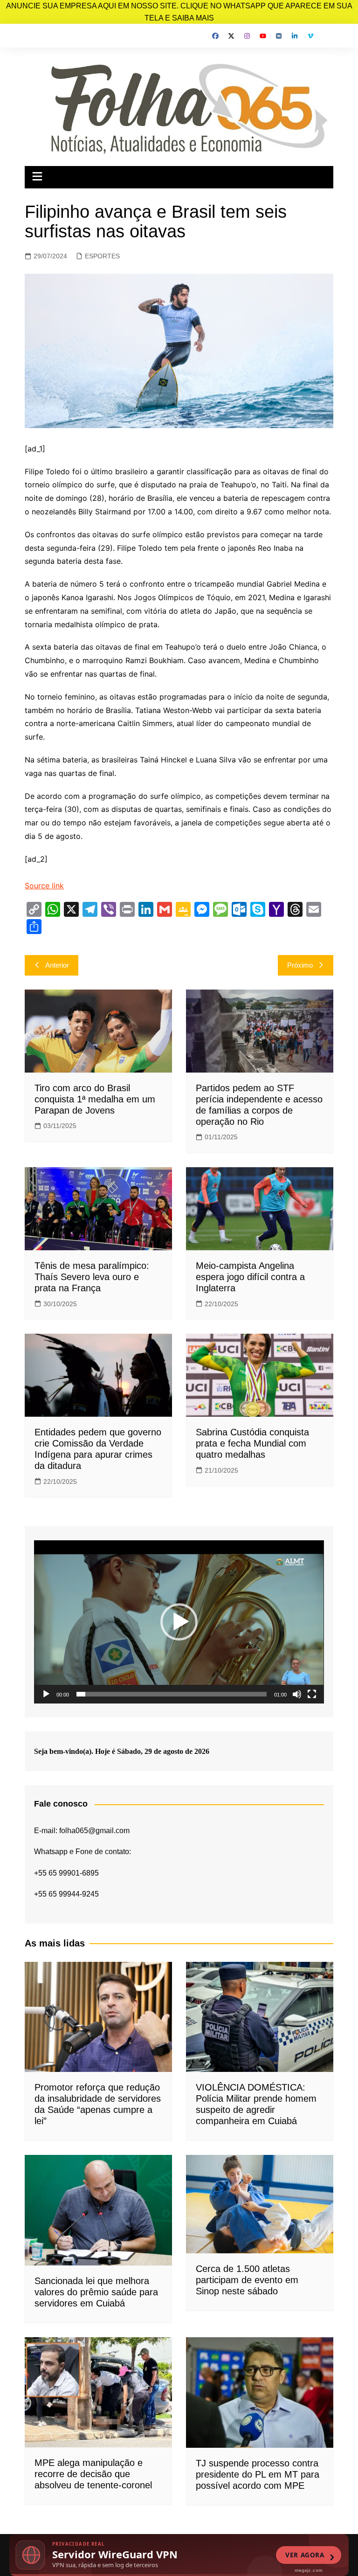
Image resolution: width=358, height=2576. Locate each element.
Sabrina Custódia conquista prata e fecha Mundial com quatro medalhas (252, 1443)
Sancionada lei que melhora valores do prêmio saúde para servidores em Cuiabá (96, 2292)
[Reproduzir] (46, 1694)
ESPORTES (102, 256)
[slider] (171, 1694)
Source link (44, 886)
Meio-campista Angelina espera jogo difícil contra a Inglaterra (250, 1277)
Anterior (57, 965)
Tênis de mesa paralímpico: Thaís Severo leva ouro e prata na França (92, 1277)
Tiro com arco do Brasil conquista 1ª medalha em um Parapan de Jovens (95, 1099)
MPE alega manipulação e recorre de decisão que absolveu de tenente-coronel (93, 2474)
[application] (179, 1622)
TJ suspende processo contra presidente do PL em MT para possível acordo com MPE (258, 2474)
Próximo (300, 965)
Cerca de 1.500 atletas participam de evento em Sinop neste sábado (247, 2280)
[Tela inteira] (312, 1694)
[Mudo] (297, 1694)
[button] (179, 1622)
